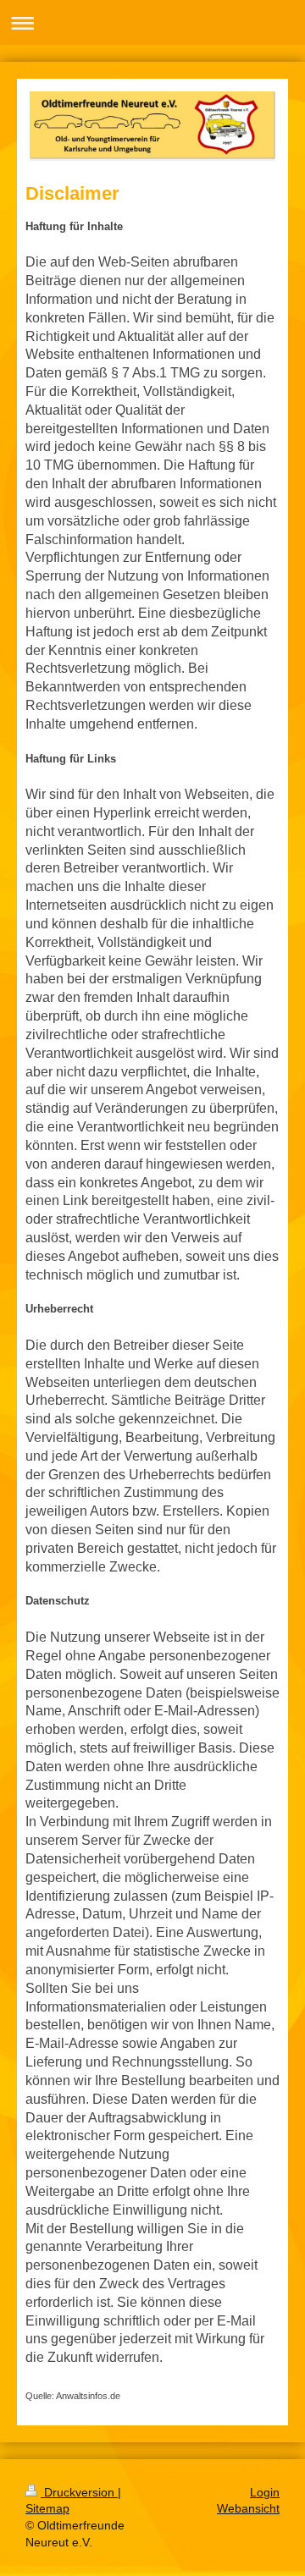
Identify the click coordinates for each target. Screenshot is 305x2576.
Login (265, 2492)
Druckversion (79, 2492)
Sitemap (47, 2508)
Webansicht (248, 2508)
